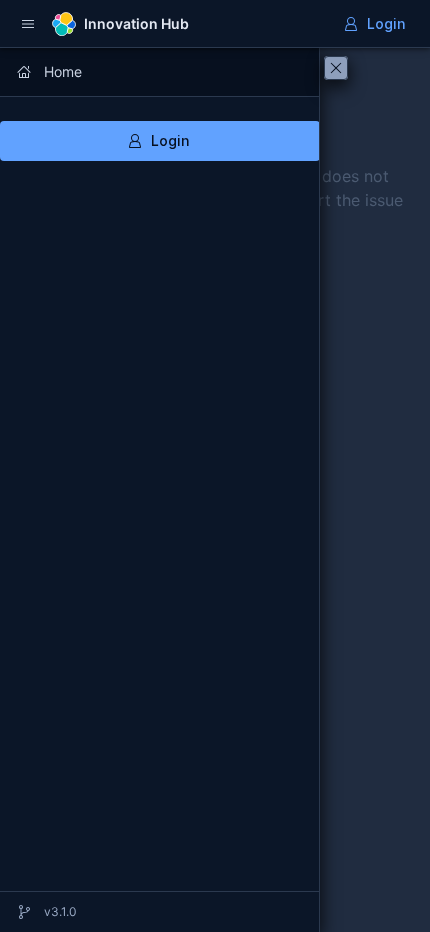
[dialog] (160, 490)
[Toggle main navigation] (28, 24)
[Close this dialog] (336, 68)
